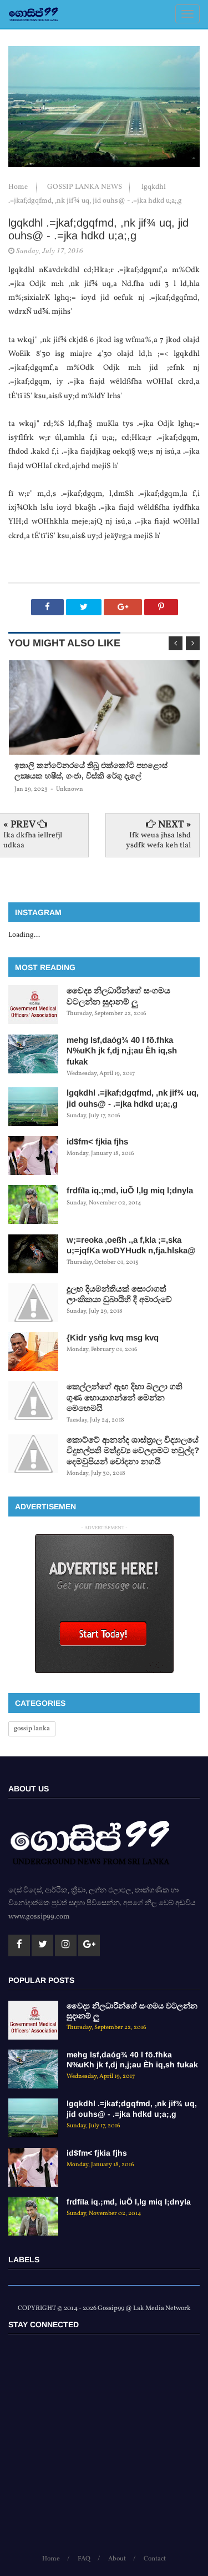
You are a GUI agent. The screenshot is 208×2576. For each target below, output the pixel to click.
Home (19, 187)
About (117, 2559)
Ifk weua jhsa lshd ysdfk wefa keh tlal (158, 840)
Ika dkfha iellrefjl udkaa (33, 840)
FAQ (84, 2559)
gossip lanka (32, 1729)
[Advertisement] (104, 2449)
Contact (155, 2559)
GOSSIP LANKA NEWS (85, 187)
